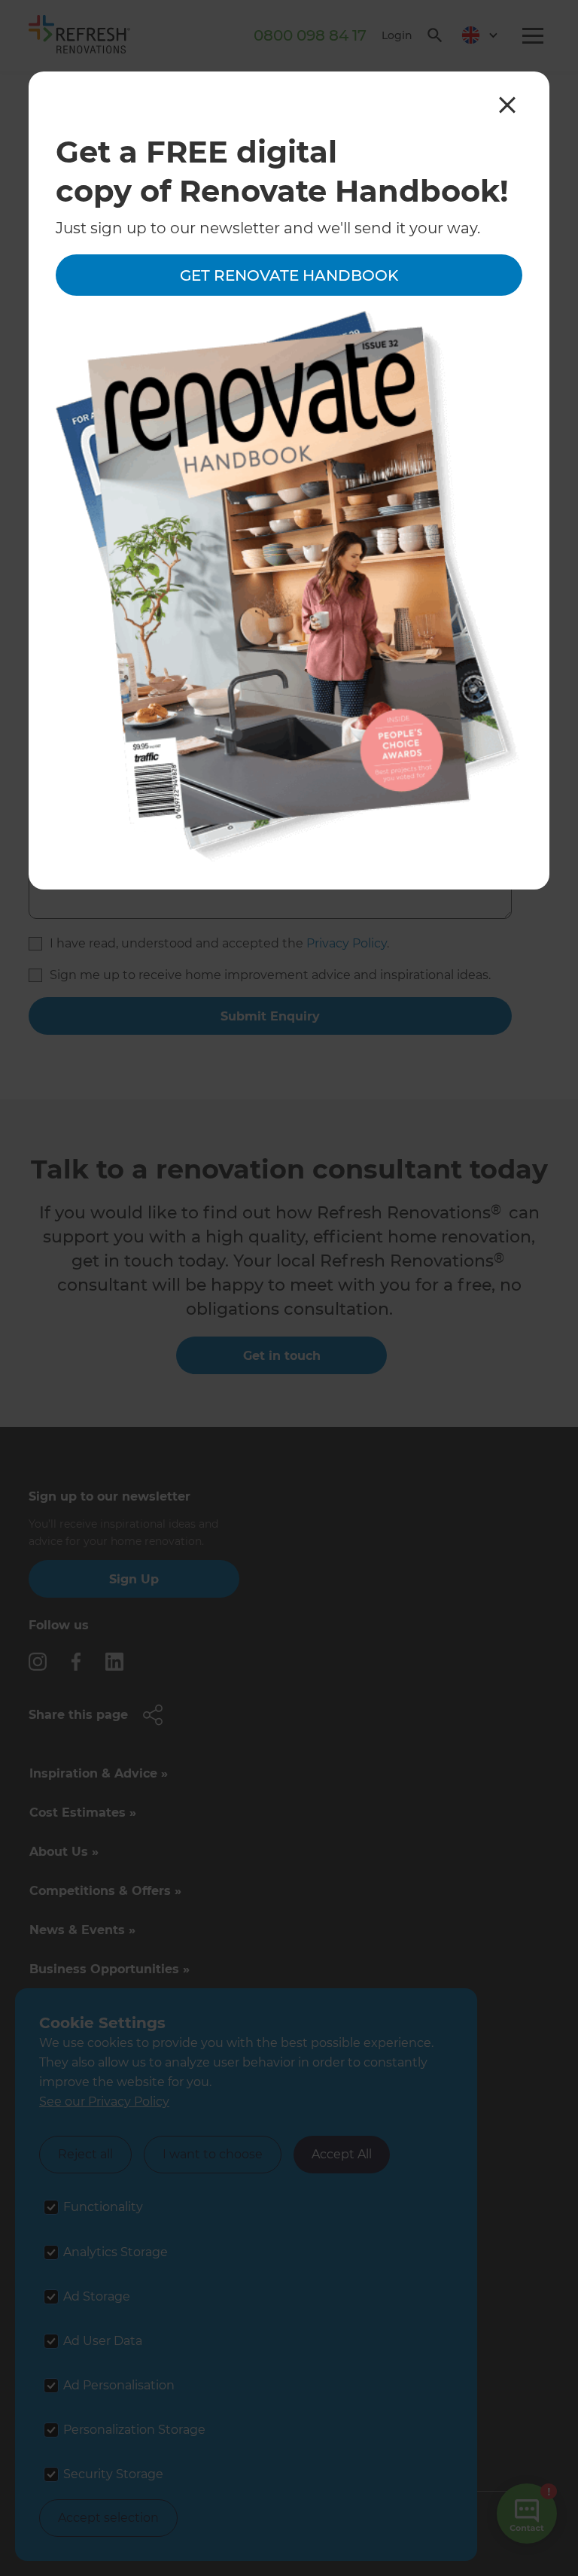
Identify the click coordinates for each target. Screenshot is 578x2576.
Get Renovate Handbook (289, 275)
